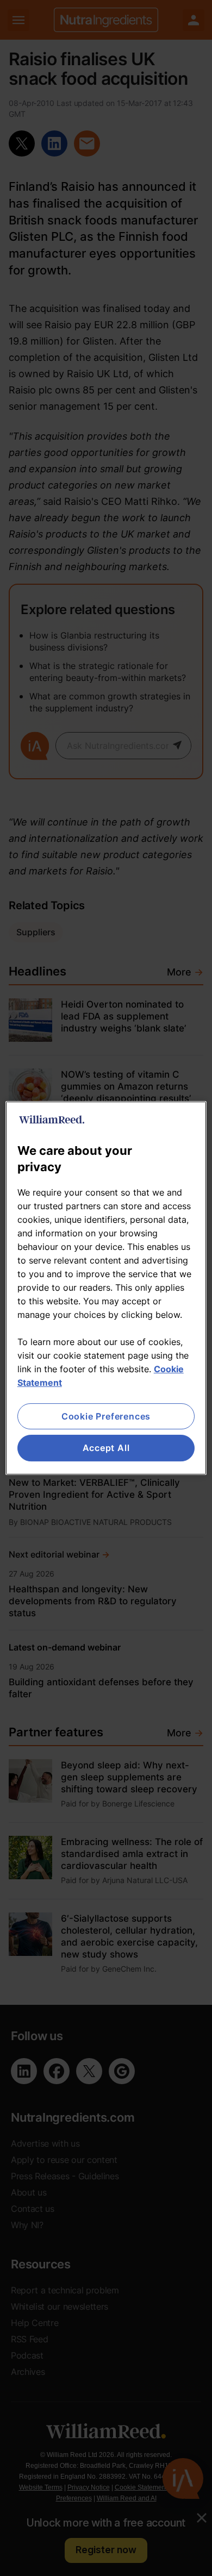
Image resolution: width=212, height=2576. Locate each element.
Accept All (106, 1448)
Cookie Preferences (106, 1416)
